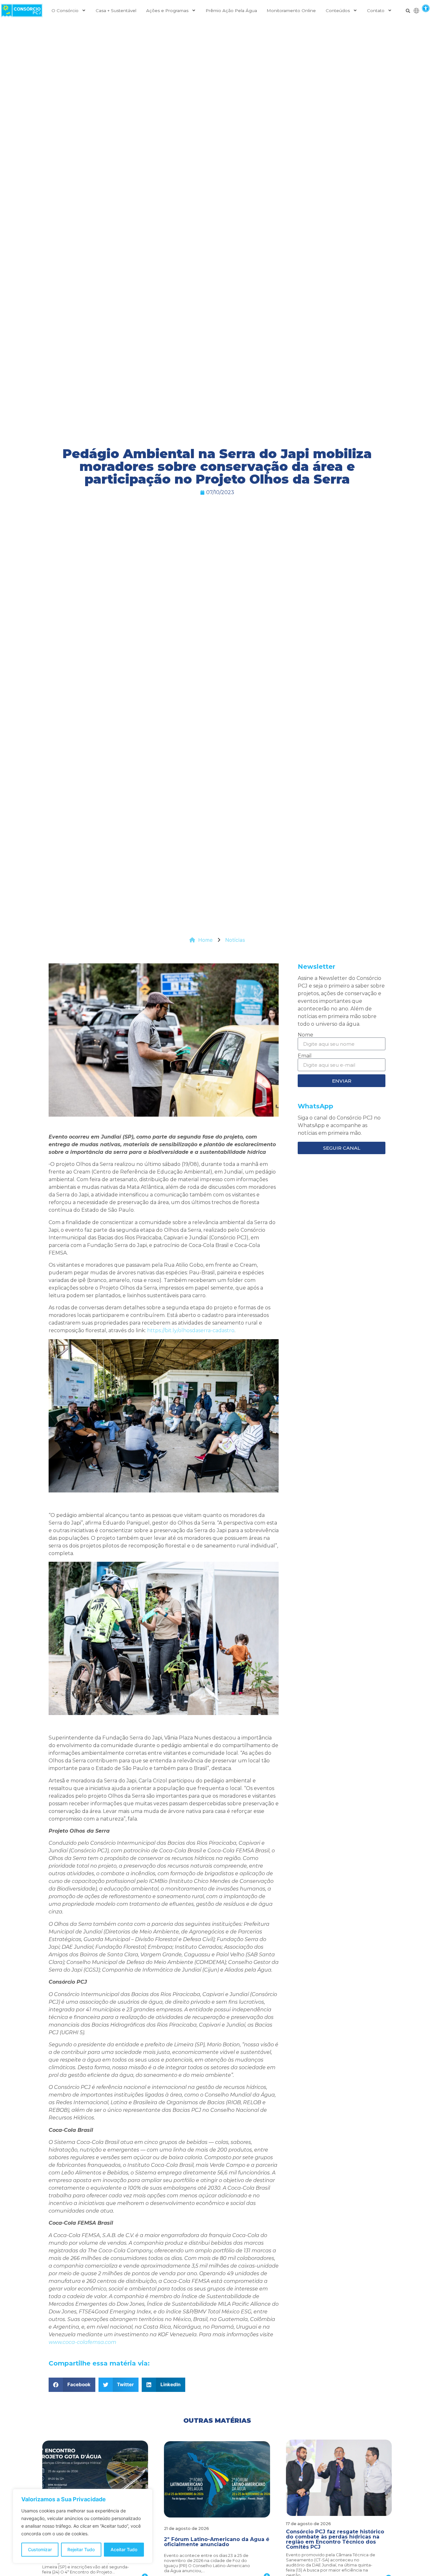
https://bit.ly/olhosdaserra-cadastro (191, 1330)
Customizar (40, 2549)
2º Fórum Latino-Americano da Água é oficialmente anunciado (217, 2542)
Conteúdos (338, 10)
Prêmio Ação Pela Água (231, 10)
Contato (376, 10)
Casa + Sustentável (116, 10)
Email (305, 1056)
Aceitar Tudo (124, 2549)
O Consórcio (65, 10)
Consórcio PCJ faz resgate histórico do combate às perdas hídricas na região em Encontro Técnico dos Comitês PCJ (335, 2539)
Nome (305, 1035)
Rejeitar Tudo (81, 2549)
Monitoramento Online (291, 10)
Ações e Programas (167, 10)
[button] (426, 8)
